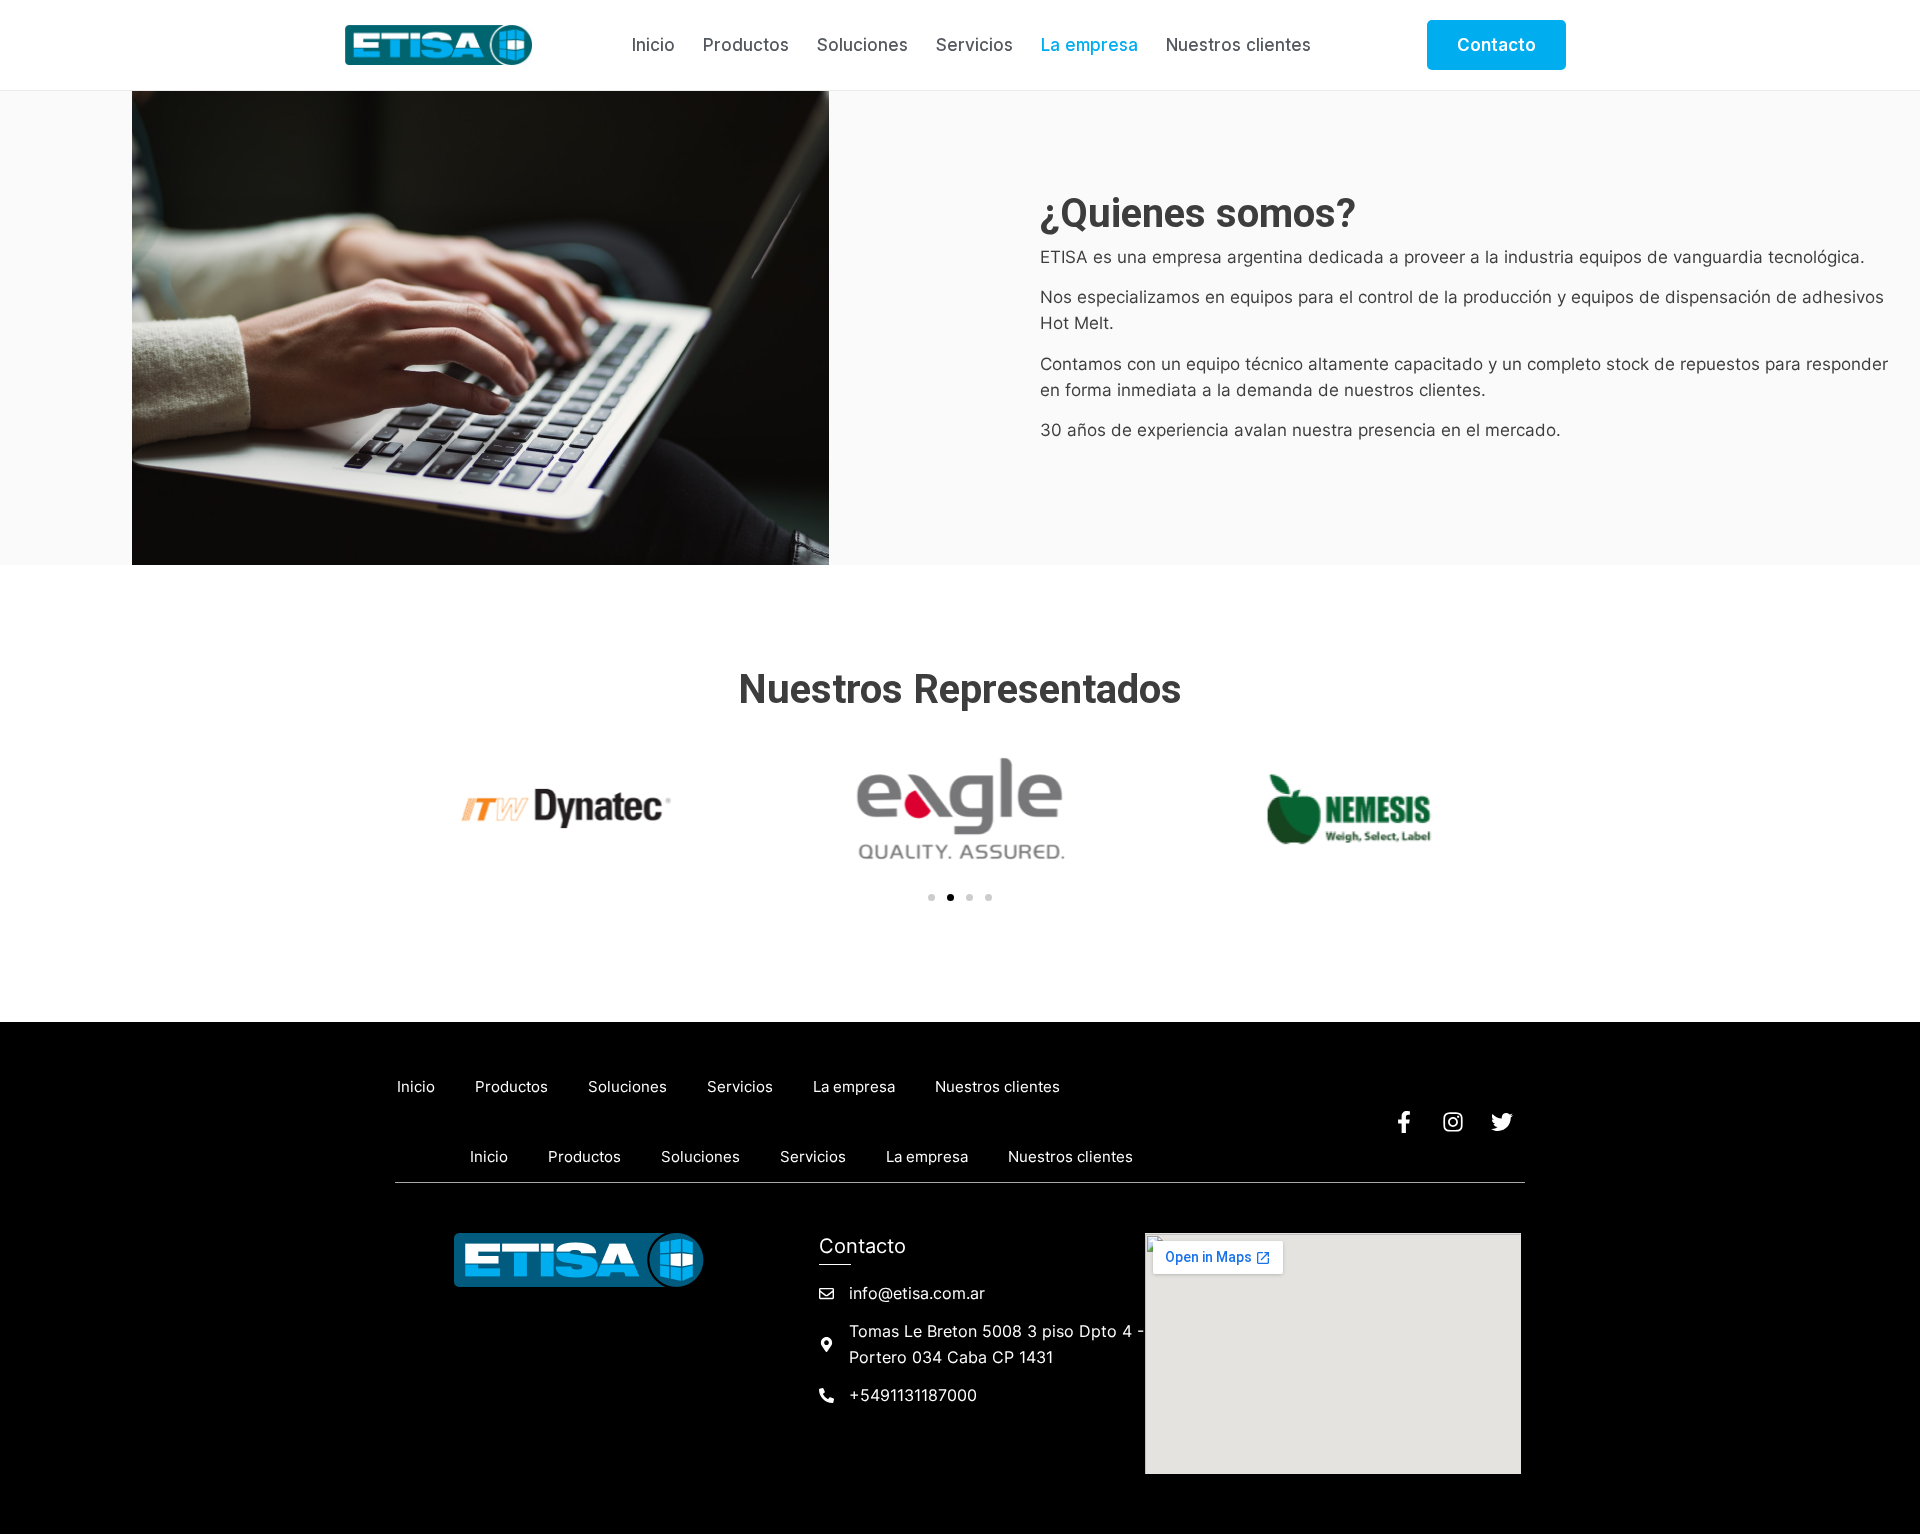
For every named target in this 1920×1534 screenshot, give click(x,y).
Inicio (653, 45)
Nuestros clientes (1238, 45)
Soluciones (862, 45)
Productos (746, 45)
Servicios (974, 45)
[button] (931, 897)
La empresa (1089, 45)
